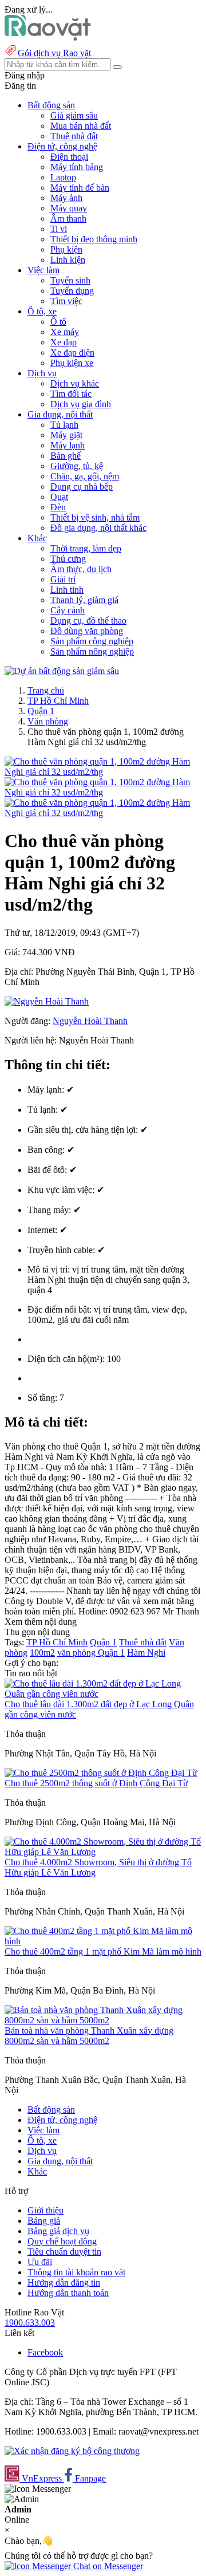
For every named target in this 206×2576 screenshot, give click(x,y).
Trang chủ (46, 690)
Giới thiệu (45, 2210)
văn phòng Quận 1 (91, 1653)
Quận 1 (41, 711)
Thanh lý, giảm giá (84, 600)
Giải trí (63, 579)
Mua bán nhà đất (81, 126)
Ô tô (58, 322)
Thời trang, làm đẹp (86, 548)
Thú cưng (68, 559)
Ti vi (59, 229)
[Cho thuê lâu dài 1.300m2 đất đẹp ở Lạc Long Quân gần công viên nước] (103, 1694)
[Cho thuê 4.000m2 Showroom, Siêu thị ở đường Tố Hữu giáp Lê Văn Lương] (103, 1852)
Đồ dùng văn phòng (87, 631)
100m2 (42, 1653)
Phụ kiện (66, 249)
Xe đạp (64, 342)
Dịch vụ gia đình (81, 404)
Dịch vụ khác (75, 383)
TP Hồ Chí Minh (58, 701)
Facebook (45, 2352)
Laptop (63, 177)
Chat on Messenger (107, 2566)
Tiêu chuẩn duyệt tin (64, 2252)
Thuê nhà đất (74, 136)
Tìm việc (66, 301)
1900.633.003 (30, 2323)
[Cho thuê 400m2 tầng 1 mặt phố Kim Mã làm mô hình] (103, 1941)
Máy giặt (66, 435)
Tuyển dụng (72, 291)
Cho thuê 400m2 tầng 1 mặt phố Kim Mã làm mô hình (103, 1951)
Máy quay (69, 208)
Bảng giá (44, 2221)
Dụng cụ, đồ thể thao (88, 621)
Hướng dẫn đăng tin (64, 2282)
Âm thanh (68, 218)
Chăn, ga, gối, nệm (85, 476)
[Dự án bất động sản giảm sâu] (62, 671)
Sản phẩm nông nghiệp (92, 651)
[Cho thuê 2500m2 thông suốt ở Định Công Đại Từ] (101, 1773)
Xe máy (65, 332)
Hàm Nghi (146, 1653)
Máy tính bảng (77, 167)
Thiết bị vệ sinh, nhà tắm (95, 517)
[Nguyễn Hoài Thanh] (47, 1001)
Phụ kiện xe (72, 363)
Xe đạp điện (72, 352)
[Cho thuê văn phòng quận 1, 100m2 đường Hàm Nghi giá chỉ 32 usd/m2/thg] (103, 772)
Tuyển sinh (70, 280)
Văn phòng (48, 721)
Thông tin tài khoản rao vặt (76, 2272)
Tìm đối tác (71, 394)
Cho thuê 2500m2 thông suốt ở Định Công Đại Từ (96, 1783)
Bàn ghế (66, 456)
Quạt (59, 497)
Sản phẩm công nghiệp (92, 641)
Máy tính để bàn (80, 188)
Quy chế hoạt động (62, 2241)
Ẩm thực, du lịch (81, 569)
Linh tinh (67, 590)
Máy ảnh (66, 198)
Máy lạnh (68, 445)
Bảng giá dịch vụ (58, 2231)
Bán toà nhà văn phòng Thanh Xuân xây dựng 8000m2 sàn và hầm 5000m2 (89, 2036)
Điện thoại (69, 157)
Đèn (58, 507)
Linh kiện (68, 260)
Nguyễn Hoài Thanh (90, 1021)
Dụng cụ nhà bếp (82, 487)
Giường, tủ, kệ (77, 466)
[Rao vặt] (48, 38)
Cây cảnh (68, 610)
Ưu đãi (40, 2262)
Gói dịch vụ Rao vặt (54, 53)
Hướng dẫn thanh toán (68, 2293)
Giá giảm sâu (74, 115)
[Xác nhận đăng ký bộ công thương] (72, 2451)
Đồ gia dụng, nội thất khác (98, 528)
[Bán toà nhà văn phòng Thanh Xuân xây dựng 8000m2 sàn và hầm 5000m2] (103, 2020)
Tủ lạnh (64, 425)
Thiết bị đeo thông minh (94, 239)
